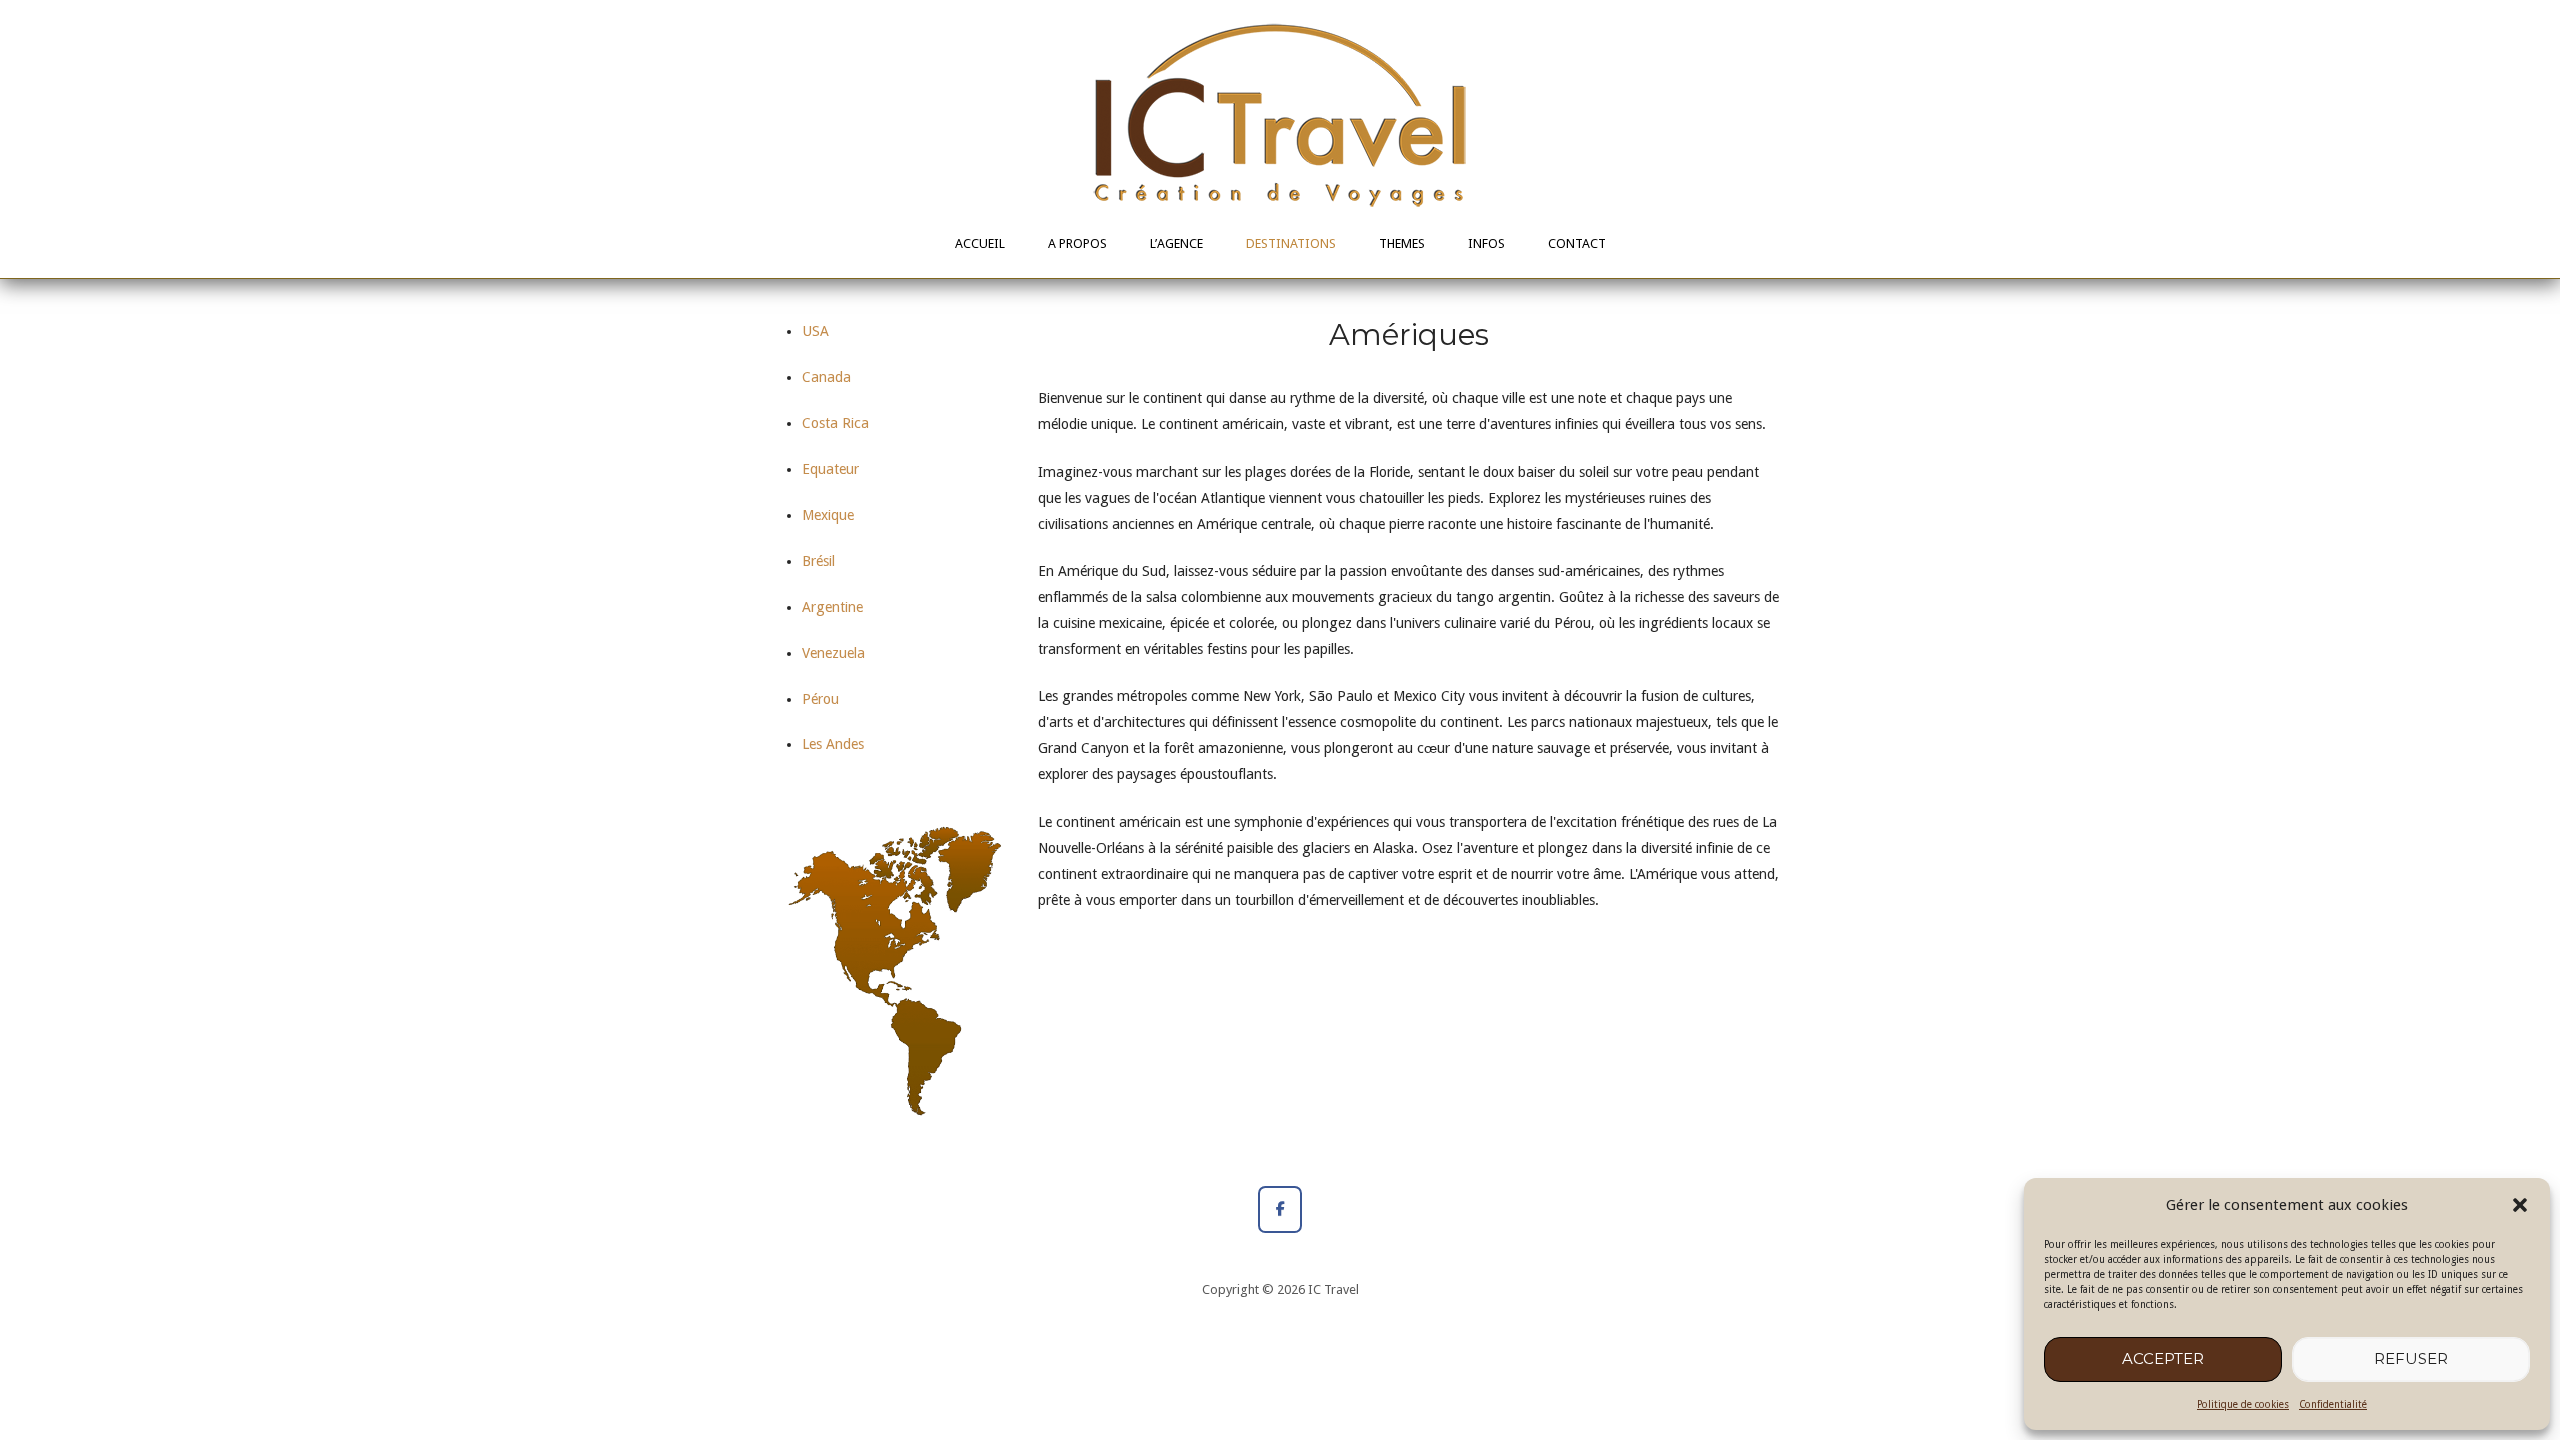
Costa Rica (835, 423)
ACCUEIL (980, 243)
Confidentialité (2333, 1404)
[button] (2520, 1205)
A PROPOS (1077, 243)
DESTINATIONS (1291, 243)
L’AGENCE (1176, 243)
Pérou (820, 699)
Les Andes (833, 744)
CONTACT (1577, 243)
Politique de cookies (2243, 1404)
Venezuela (833, 653)
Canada (826, 377)
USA (815, 331)
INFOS (1486, 243)
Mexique (828, 515)
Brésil (818, 561)
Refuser (2411, 1358)
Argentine (832, 607)
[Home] (1280, 114)
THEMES (1402, 243)
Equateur (830, 469)
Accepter (2163, 1358)
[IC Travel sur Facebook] (1279, 1209)
